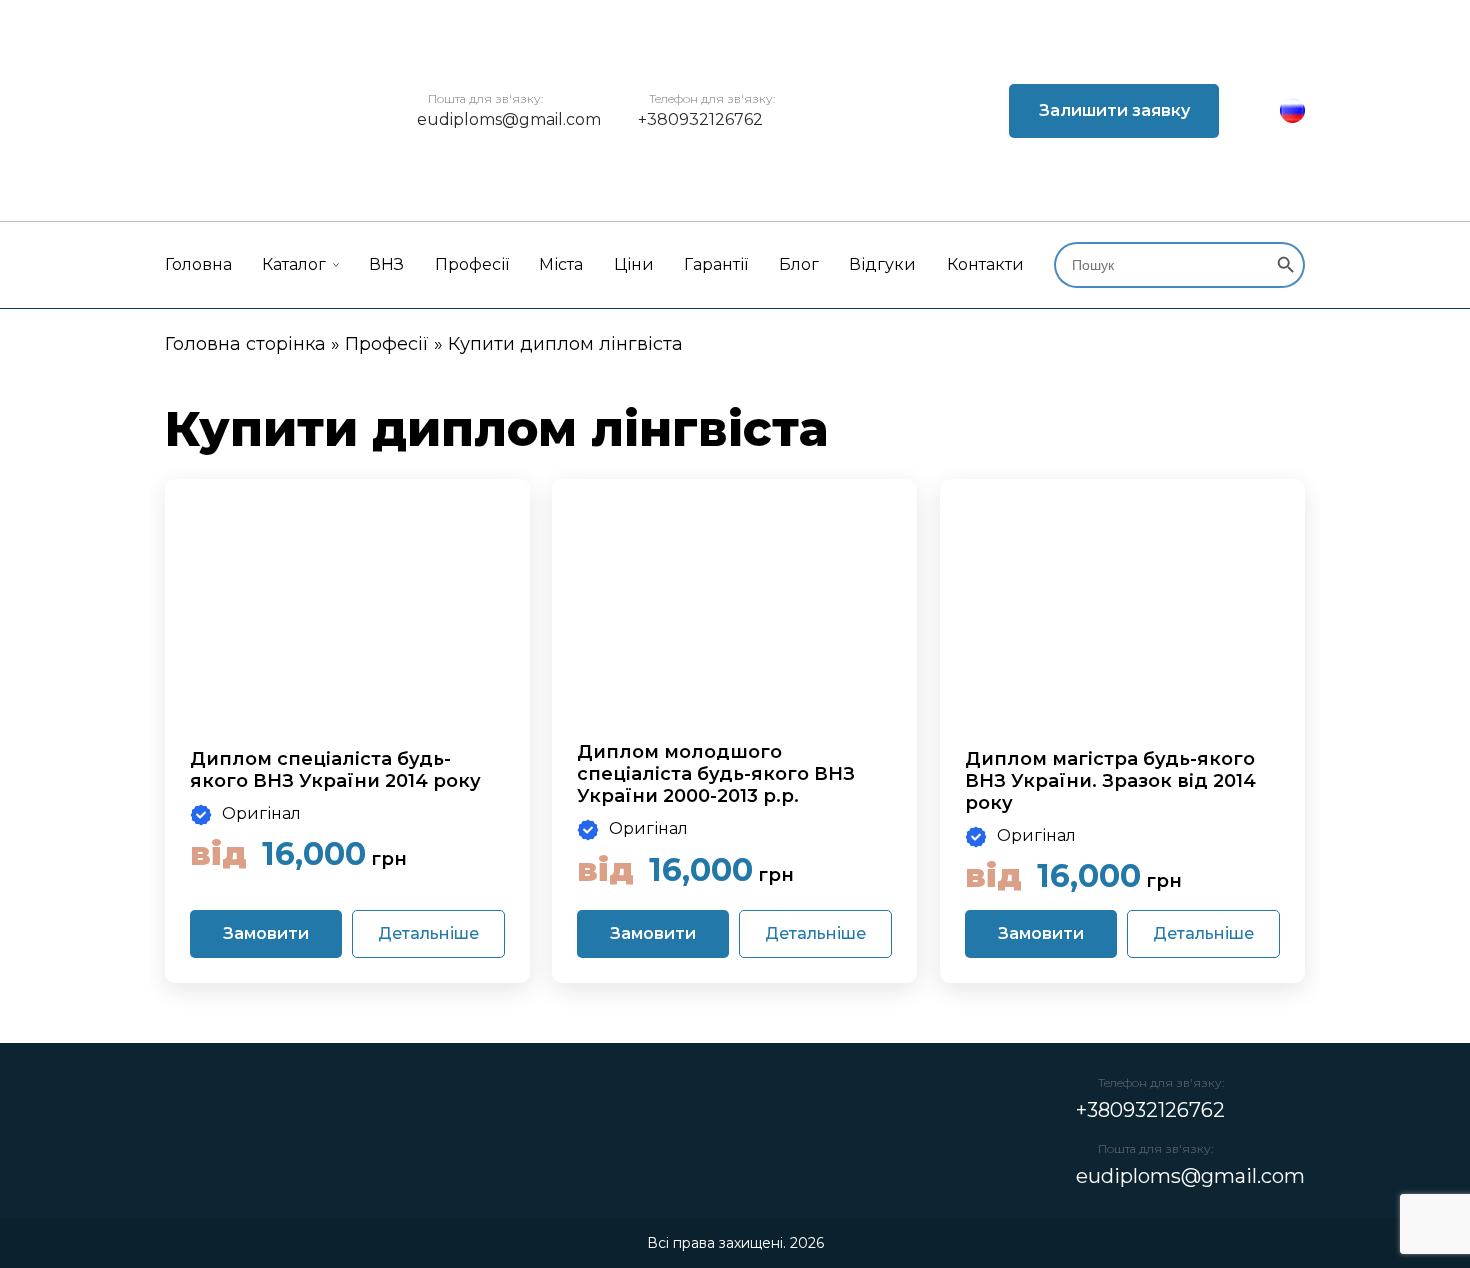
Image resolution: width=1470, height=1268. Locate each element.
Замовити (266, 933)
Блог (799, 264)
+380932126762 (700, 119)
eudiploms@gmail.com (509, 119)
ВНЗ (386, 264)
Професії (472, 264)
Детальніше (428, 933)
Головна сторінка (245, 344)
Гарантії (716, 264)
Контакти (985, 264)
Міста (561, 264)
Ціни (634, 264)
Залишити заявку (1114, 110)
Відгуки (882, 264)
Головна (198, 264)
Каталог (294, 264)
